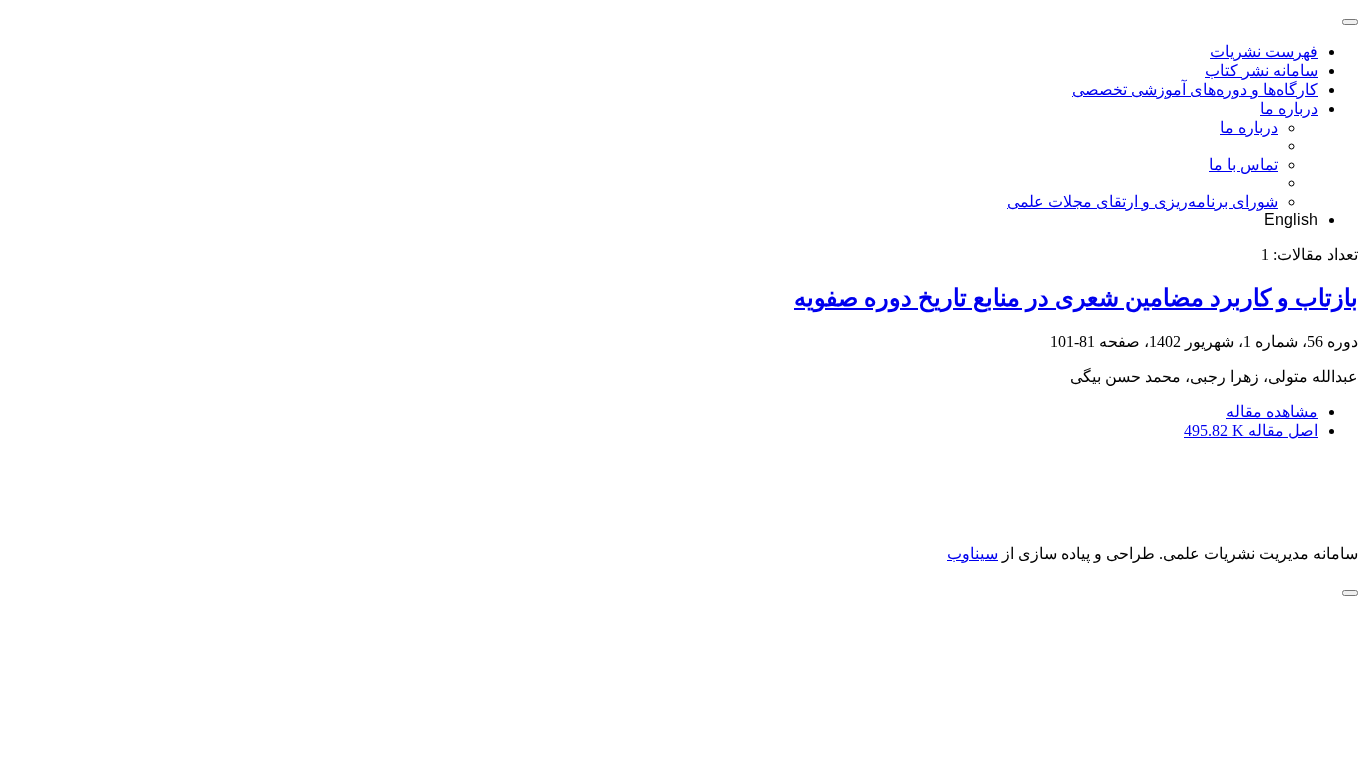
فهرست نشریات (1264, 51)
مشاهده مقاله (1272, 411)
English (1291, 219)
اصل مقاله (1251, 430)
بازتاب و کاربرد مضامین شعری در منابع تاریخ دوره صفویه (1076, 298)
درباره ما (1289, 108)
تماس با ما (1243, 164)
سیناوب (972, 553)
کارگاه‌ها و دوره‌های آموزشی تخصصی (1195, 89)
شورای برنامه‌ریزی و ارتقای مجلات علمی (1142, 201)
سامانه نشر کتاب (1261, 70)
